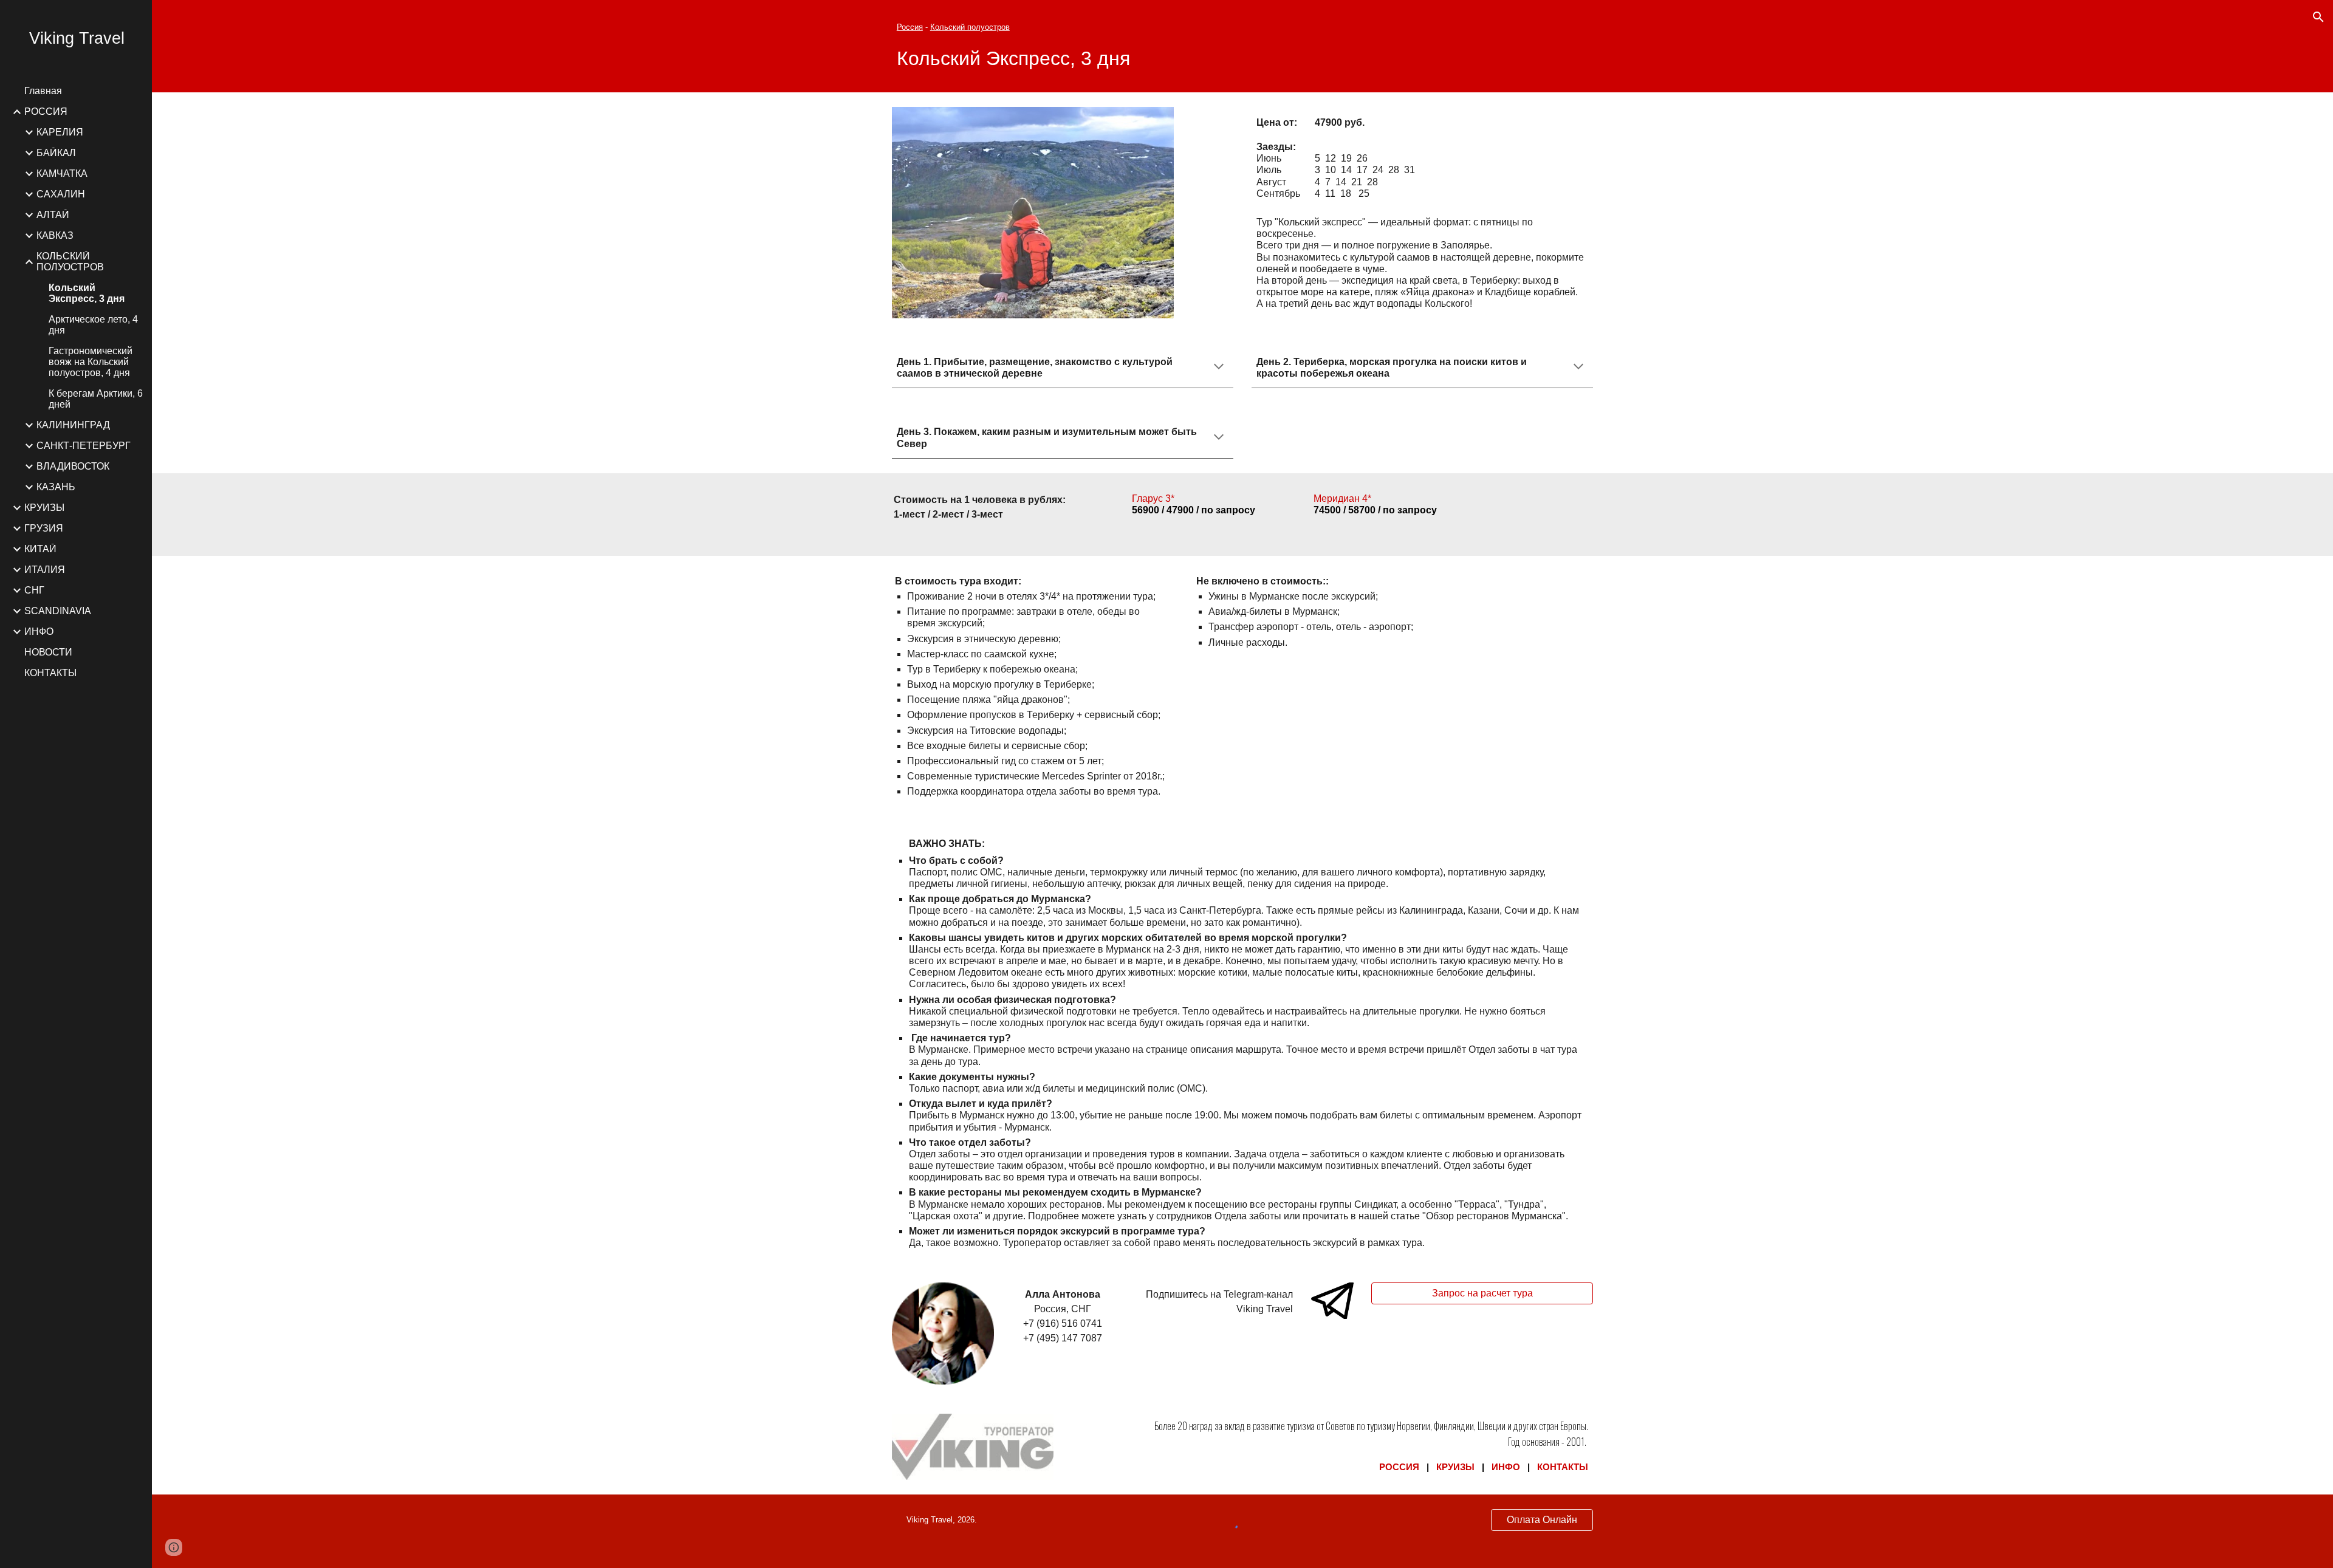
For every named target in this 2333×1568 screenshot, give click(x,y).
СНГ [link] (34, 590)
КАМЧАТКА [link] (62, 173)
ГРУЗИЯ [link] (44, 528)
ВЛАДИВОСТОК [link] (73, 466)
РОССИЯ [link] (46, 111)
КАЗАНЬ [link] (56, 487)
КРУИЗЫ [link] (44, 508)
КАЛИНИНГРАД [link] (73, 425)
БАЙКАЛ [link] (56, 153)
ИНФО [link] (39, 632)
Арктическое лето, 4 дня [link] (93, 325)
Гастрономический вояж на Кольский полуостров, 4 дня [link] (91, 362)
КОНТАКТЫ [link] (50, 673)
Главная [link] (43, 91)
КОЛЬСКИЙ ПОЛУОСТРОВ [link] (70, 262)
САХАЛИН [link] (61, 194)
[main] (1242, 46)
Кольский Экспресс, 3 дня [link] (87, 293)
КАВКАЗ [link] (55, 235)
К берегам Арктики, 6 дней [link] (96, 399)
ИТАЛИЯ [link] (45, 570)
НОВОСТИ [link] (48, 652)
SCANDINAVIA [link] (58, 611)
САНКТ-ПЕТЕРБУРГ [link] (84, 446)
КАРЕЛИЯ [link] (60, 132)
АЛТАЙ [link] (53, 215)
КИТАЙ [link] (40, 549)
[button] (2318, 17)
